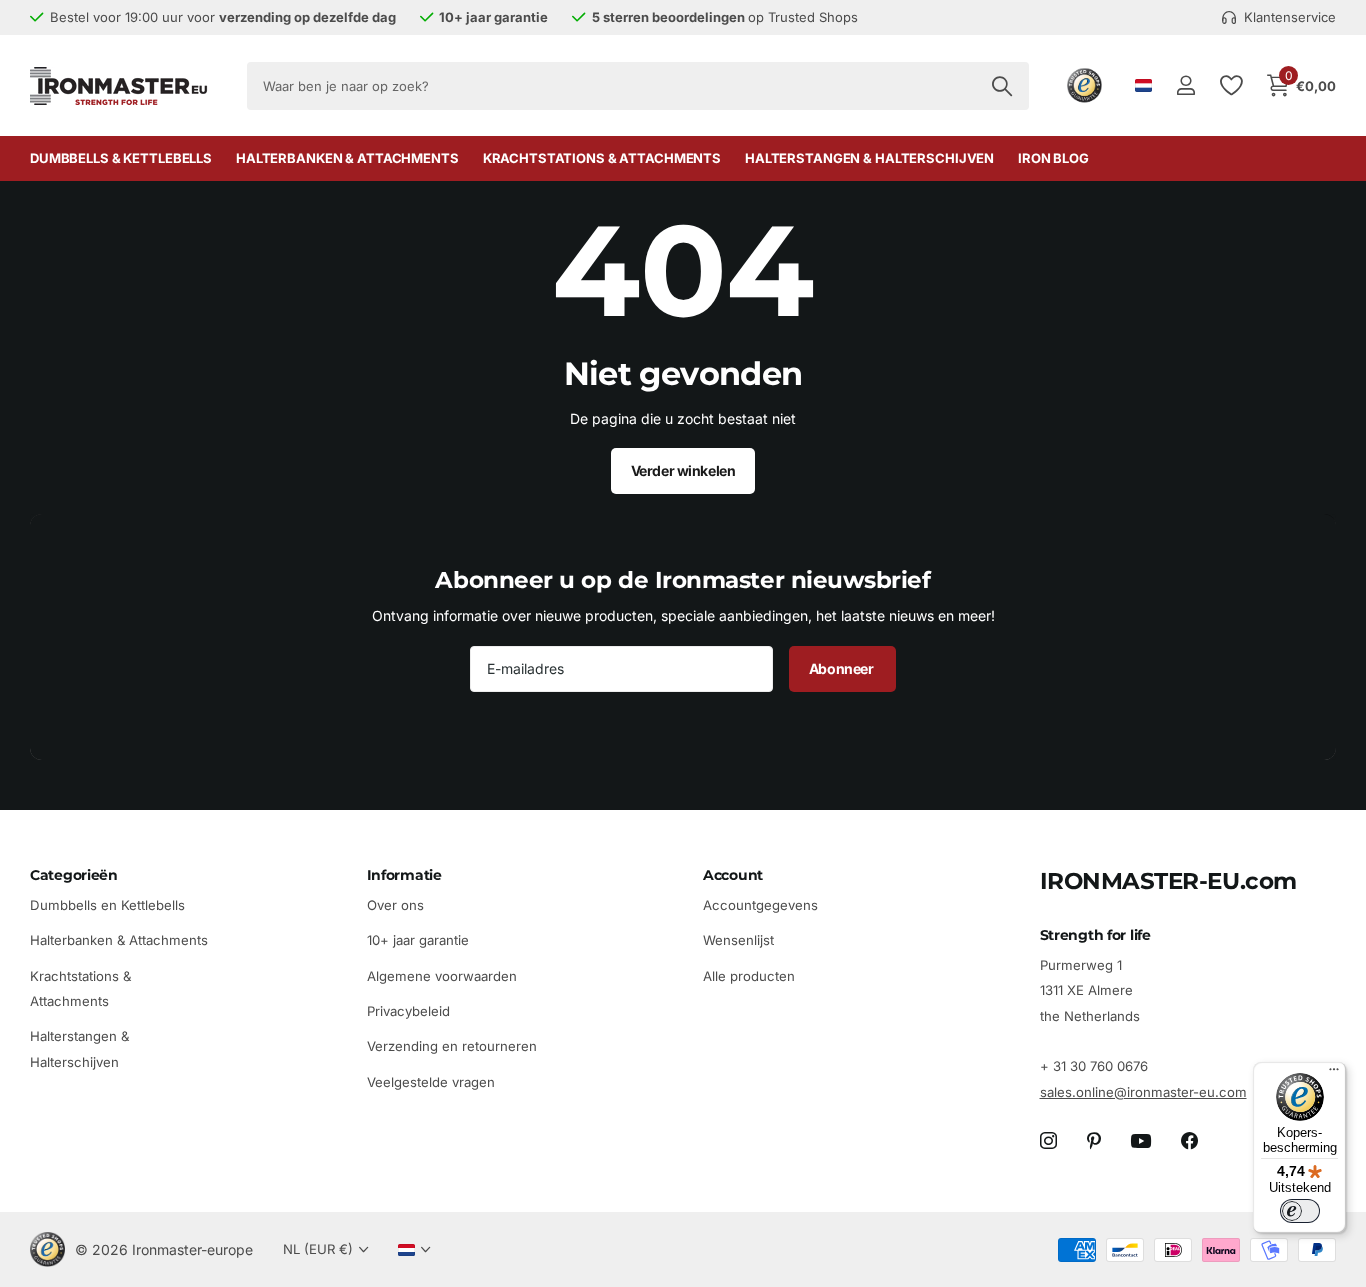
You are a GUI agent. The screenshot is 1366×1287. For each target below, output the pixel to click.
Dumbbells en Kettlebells (107, 905)
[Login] (1185, 85)
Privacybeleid (408, 1011)
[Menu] (1334, 1074)
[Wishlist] (1230, 85)
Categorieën (74, 875)
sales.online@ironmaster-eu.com (1143, 1092)
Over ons (395, 905)
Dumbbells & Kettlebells (121, 158)
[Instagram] (1048, 1141)
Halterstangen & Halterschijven (869, 158)
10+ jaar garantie (418, 941)
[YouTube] (1141, 1142)
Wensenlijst (738, 941)
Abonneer (842, 668)
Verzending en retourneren (452, 1047)
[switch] (1300, 1211)
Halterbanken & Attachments (347, 158)
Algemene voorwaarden (442, 976)
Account (733, 875)
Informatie (404, 875)
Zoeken (1001, 86)
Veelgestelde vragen (431, 1082)
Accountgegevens (760, 905)
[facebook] (1189, 1141)
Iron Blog (1053, 158)
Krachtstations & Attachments (602, 158)
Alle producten (749, 976)
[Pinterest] (1094, 1141)
